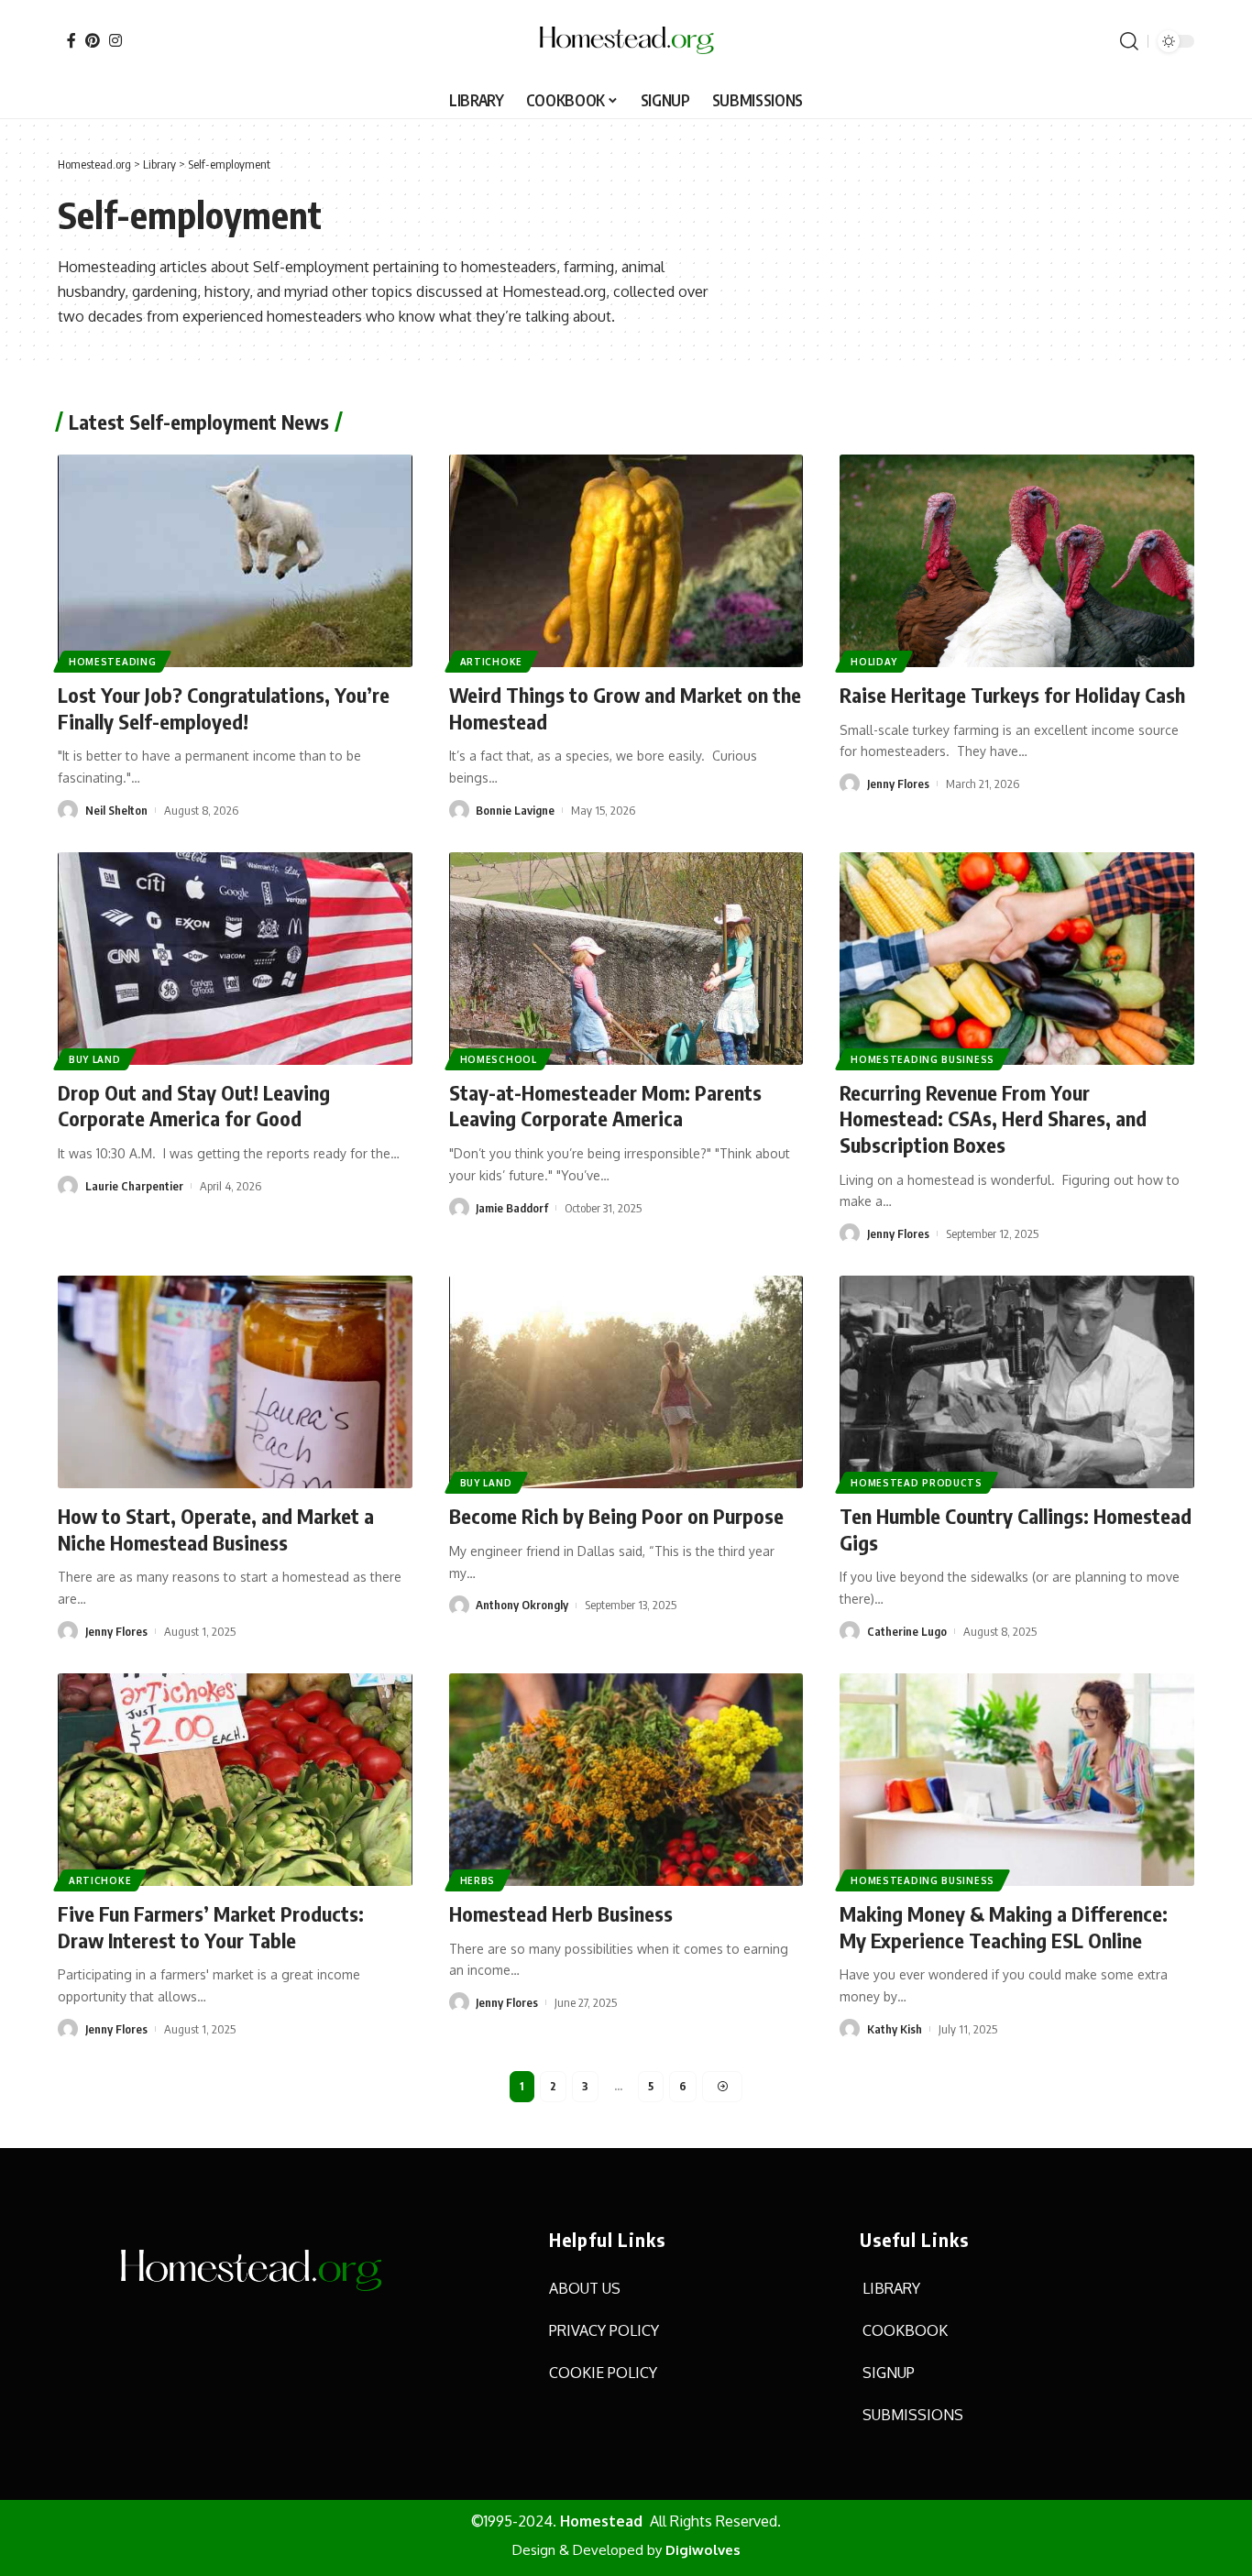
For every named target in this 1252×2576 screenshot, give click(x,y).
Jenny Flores (898, 784)
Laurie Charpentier (134, 1186)
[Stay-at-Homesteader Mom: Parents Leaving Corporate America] (626, 959)
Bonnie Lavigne (515, 810)
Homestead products (917, 1483)
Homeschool (499, 1059)
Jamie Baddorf (512, 1208)
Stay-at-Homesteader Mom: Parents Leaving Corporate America (605, 1106)
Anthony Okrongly (522, 1605)
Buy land (95, 1059)
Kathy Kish (895, 2029)
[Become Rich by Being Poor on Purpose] (626, 1382)
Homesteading (112, 662)
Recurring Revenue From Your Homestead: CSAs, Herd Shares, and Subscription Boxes (993, 1118)
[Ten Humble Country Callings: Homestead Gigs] (1017, 1382)
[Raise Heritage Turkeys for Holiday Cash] (1017, 561)
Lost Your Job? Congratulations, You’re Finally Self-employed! (224, 708)
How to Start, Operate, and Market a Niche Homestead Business (216, 1529)
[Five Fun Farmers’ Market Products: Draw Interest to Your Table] (235, 1780)
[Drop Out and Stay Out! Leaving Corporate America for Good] (235, 959)
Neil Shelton (116, 810)
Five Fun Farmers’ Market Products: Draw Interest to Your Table (211, 1927)
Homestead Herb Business (561, 1913)
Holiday (874, 662)
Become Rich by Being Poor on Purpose (616, 1516)
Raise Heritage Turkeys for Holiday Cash (1012, 695)
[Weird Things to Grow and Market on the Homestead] (626, 561)
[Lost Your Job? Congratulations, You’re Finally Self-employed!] (235, 561)
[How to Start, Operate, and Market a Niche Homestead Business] (235, 1382)
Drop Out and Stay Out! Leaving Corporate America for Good (194, 1106)
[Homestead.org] (626, 41)
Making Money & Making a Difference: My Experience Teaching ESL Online (1004, 1927)
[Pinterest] (93, 40)
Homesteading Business (923, 1059)
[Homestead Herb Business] (626, 1780)
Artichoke (491, 662)
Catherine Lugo (907, 1631)
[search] (1129, 41)
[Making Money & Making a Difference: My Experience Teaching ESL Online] (1017, 1780)
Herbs (478, 1880)
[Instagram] (115, 40)
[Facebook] (71, 40)
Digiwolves (703, 2550)
